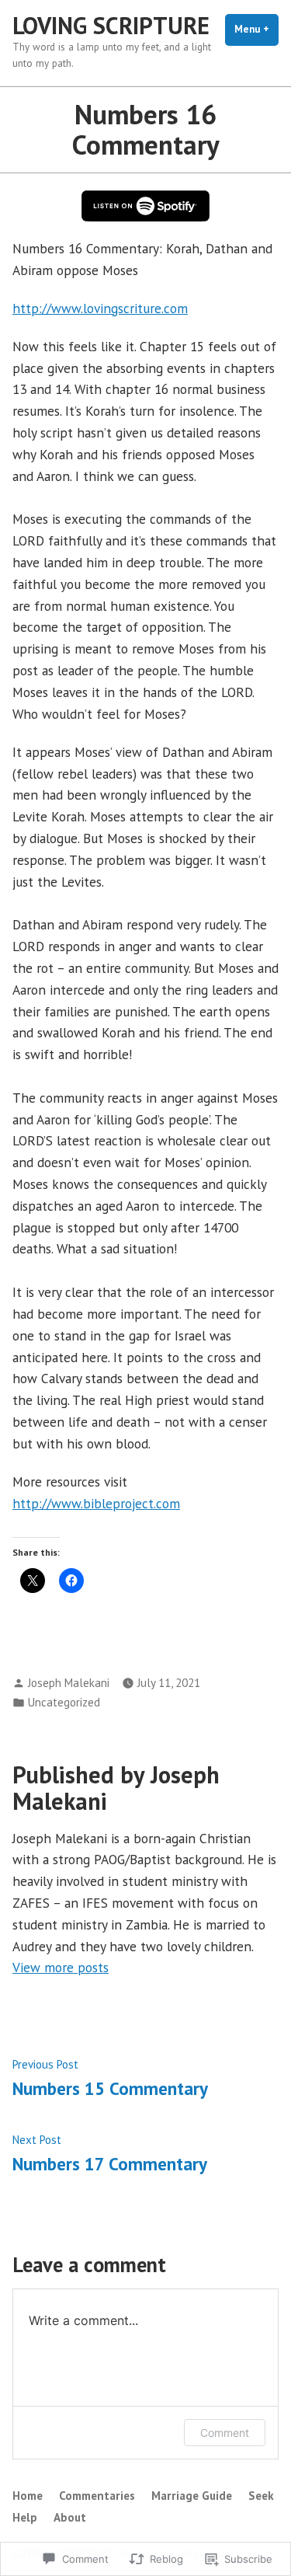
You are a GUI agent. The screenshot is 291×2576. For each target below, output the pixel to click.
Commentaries (97, 2496)
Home (28, 2496)
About (70, 2517)
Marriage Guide (192, 2496)
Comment (225, 2433)
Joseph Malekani (69, 1683)
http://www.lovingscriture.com (100, 308)
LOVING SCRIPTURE (111, 25)
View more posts (61, 1967)
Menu (256, 29)
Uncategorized (64, 1702)
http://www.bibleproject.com (96, 1503)
